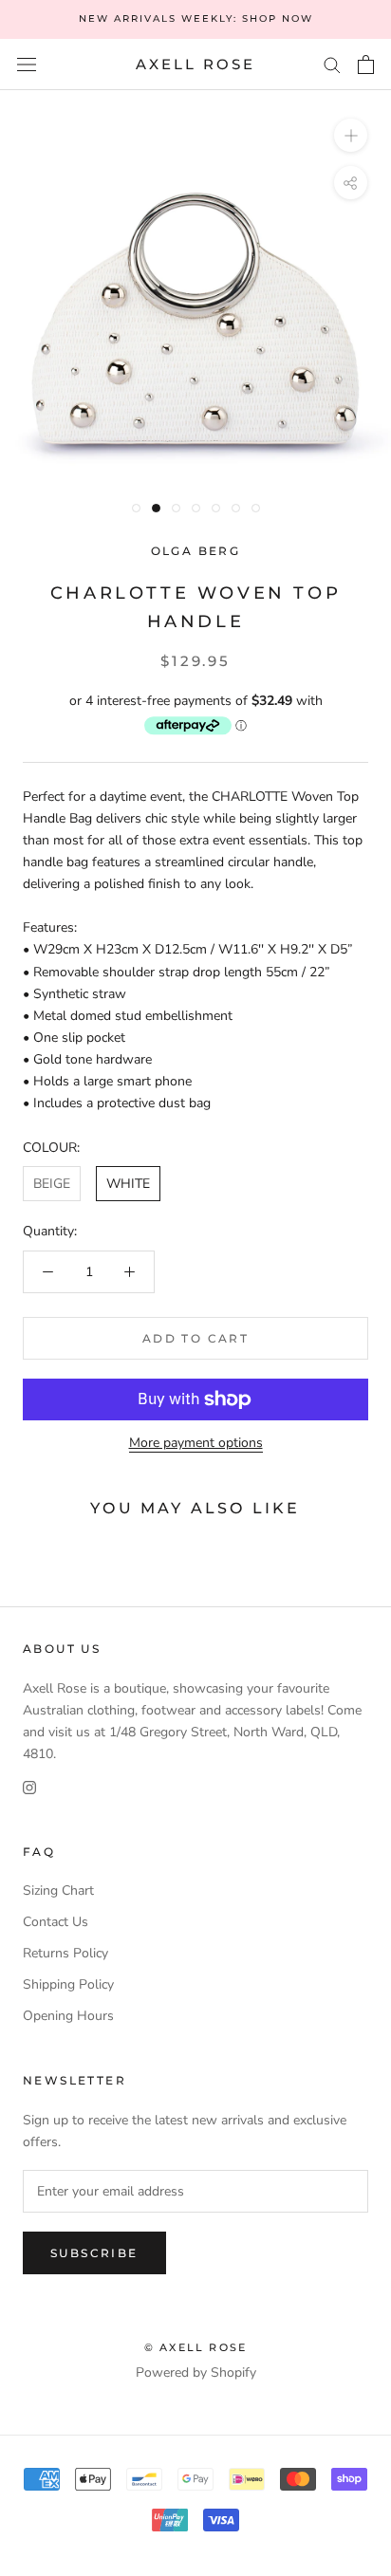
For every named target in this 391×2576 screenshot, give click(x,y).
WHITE (128, 1184)
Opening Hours (68, 2016)
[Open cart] (366, 65)
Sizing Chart (58, 1890)
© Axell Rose (195, 2347)
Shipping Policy (68, 1984)
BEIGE (52, 1184)
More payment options (196, 1443)
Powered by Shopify (196, 2372)
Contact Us (56, 1922)
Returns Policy (65, 1953)
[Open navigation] (27, 65)
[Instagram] (29, 1786)
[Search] (332, 64)
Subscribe (94, 2253)
